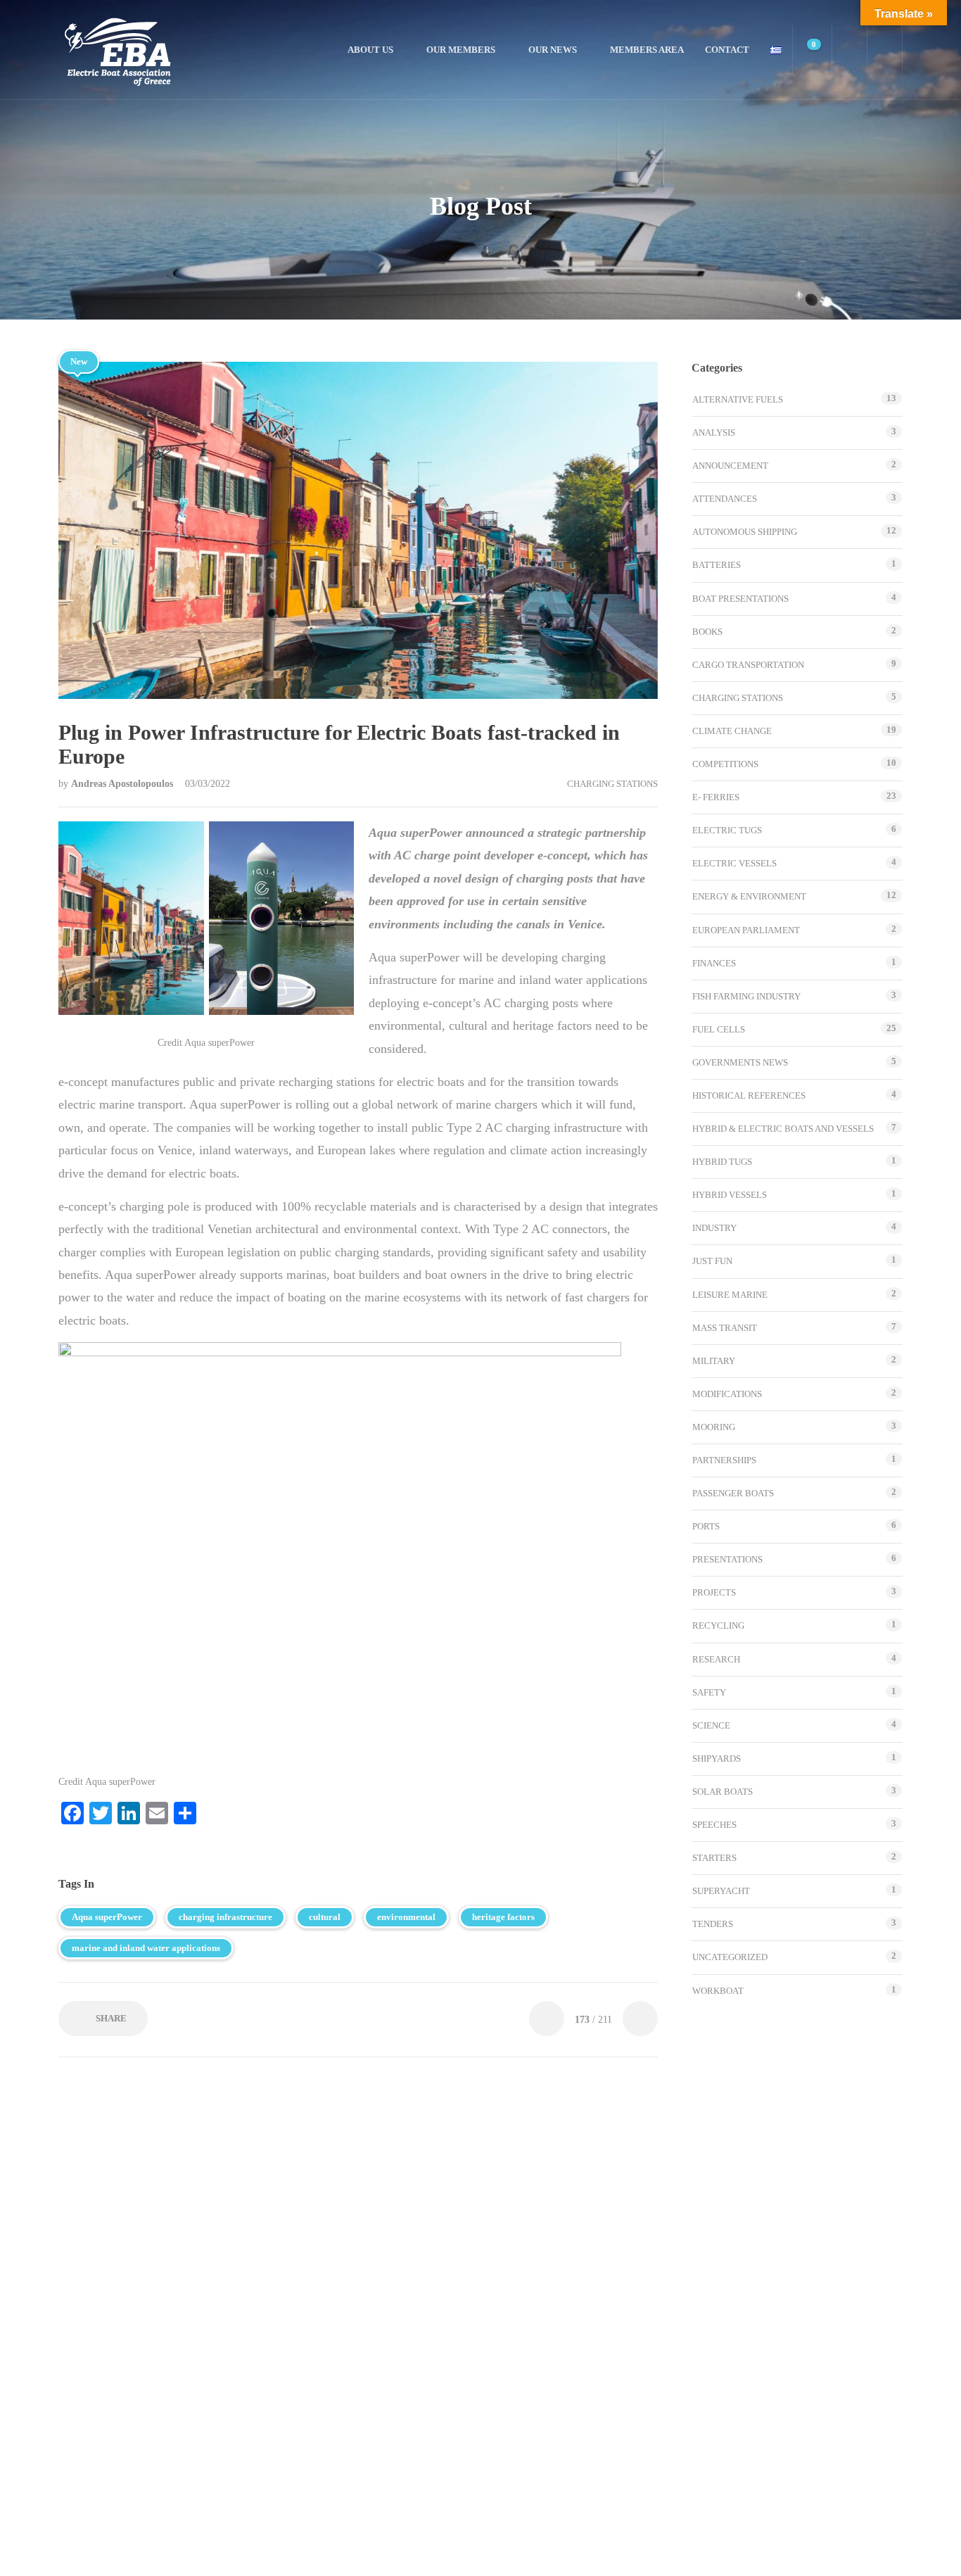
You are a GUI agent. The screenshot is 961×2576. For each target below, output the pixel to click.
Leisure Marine (730, 1295)
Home (319, 50)
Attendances (725, 499)
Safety (709, 1692)
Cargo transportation (748, 665)
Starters (714, 1858)
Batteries (717, 565)
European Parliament (746, 930)
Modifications (727, 1394)
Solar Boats (723, 1792)
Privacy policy (441, 2551)
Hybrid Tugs (722, 1162)
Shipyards (717, 1759)
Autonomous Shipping (745, 532)
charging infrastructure (225, 1917)
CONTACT (727, 50)
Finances (714, 963)
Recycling (718, 1625)
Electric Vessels (734, 863)
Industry (714, 1228)
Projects (714, 1592)
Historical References (749, 1096)
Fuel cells (719, 1029)
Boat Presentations (740, 599)
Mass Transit (725, 1328)
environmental (406, 1917)
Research (716, 1659)
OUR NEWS (553, 50)
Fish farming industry (746, 996)
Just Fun (712, 1261)
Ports (706, 1526)
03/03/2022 (208, 784)
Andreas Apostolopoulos (123, 784)
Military (714, 1361)
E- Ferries (716, 797)
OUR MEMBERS (461, 50)
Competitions (725, 764)
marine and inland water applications (146, 1948)
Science (711, 1725)
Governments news (740, 1062)
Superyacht (721, 1891)
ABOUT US (370, 50)
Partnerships (724, 1460)
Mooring (714, 1427)
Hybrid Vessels (730, 1195)
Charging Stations (612, 784)
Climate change (732, 731)
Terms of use (373, 2551)
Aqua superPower (107, 1917)
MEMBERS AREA (647, 50)
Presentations (727, 1559)
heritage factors (503, 1917)
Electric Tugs (727, 830)
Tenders (713, 1924)
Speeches (714, 1825)
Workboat (718, 1991)
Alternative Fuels (738, 399)
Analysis (714, 433)
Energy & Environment (749, 896)
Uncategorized (730, 1957)
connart (597, 2552)
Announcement (730, 466)
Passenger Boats (733, 1493)
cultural (325, 1917)
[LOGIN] (885, 50)
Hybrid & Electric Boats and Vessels (783, 1129)
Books (707, 632)
